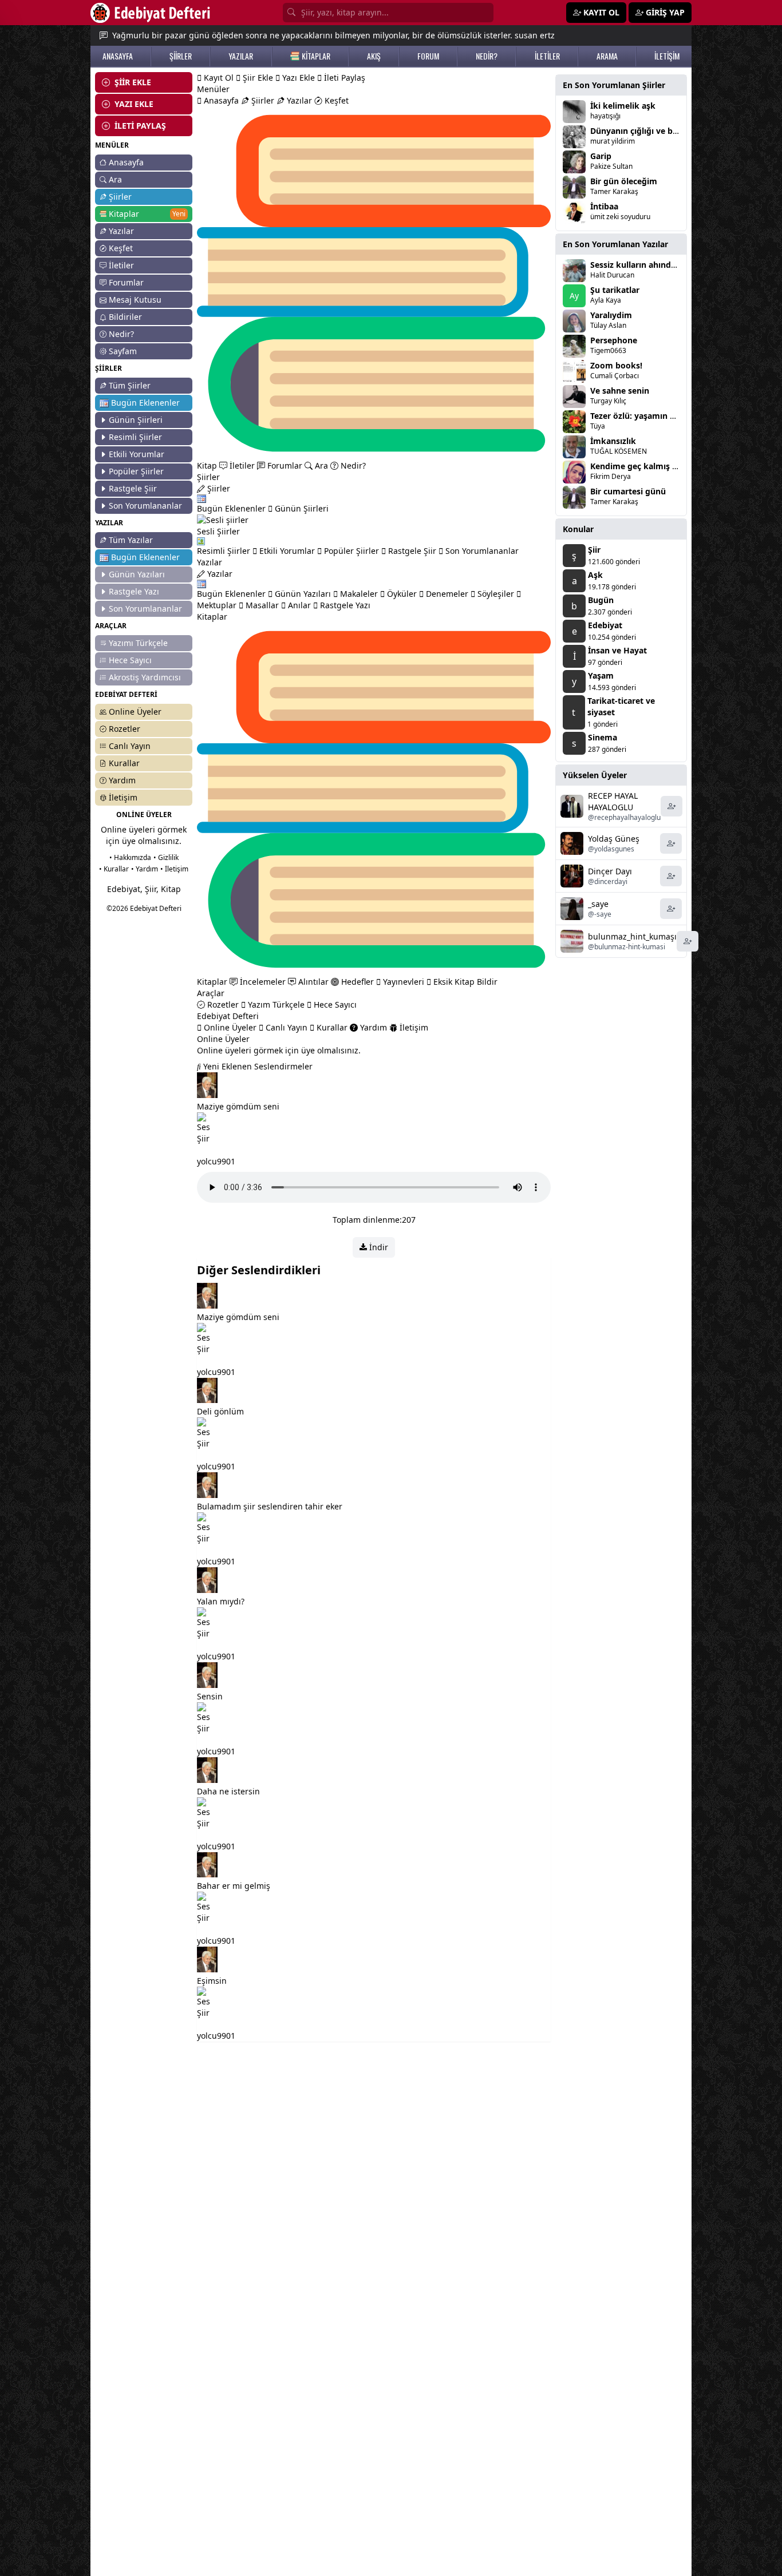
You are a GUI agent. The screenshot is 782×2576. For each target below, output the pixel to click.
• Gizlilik (166, 857)
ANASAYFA (118, 56)
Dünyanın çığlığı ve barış (639, 131)
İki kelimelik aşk (623, 106)
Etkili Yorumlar (137, 454)
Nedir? (121, 334)
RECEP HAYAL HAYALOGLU (613, 801)
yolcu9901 (216, 1161)
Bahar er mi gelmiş (234, 1886)
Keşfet (121, 248)
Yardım (122, 780)
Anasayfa (126, 162)
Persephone (614, 340)
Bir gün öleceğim (624, 181)
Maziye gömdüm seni (238, 1106)
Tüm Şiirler (130, 385)
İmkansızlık (613, 441)
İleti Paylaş (343, 78)
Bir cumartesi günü (628, 491)
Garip (601, 156)
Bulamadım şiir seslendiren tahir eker (270, 1506)
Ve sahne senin (620, 391)
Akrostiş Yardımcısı (145, 677)
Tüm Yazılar (131, 540)
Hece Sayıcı (130, 660)
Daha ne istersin (228, 1791)
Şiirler (120, 197)
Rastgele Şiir (133, 488)
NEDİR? (487, 56)
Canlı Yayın (130, 746)
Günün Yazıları (137, 574)
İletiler (121, 265)
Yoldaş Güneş (614, 839)
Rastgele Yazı (134, 591)
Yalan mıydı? (221, 1601)
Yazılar (121, 231)
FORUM (428, 56)
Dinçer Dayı (610, 871)
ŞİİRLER (181, 56)
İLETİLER (547, 56)
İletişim (123, 797)
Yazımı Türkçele (138, 643)
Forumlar (126, 282)
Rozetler (125, 729)
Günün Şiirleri (136, 420)
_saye (598, 904)
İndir (378, 1247)
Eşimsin (212, 1981)
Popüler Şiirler (136, 471)
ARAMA (607, 56)
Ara (115, 179)
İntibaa (604, 206)
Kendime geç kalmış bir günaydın (656, 466)
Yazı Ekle (297, 78)
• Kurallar (114, 869)
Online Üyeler (135, 712)
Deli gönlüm (220, 1411)
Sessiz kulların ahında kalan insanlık (661, 265)
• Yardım (145, 869)
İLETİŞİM (667, 56)
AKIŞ (374, 56)
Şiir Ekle (257, 78)
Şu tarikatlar (615, 290)
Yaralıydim (611, 315)
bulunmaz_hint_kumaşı (632, 936)
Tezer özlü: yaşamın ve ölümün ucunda (667, 416)
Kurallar (124, 763)
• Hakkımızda (130, 857)
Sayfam (123, 351)
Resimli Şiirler (135, 437)
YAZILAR (241, 56)
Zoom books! (616, 365)
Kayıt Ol (218, 78)
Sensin (210, 1696)
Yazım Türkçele (275, 1004)
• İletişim (174, 869)
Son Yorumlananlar (145, 506)
